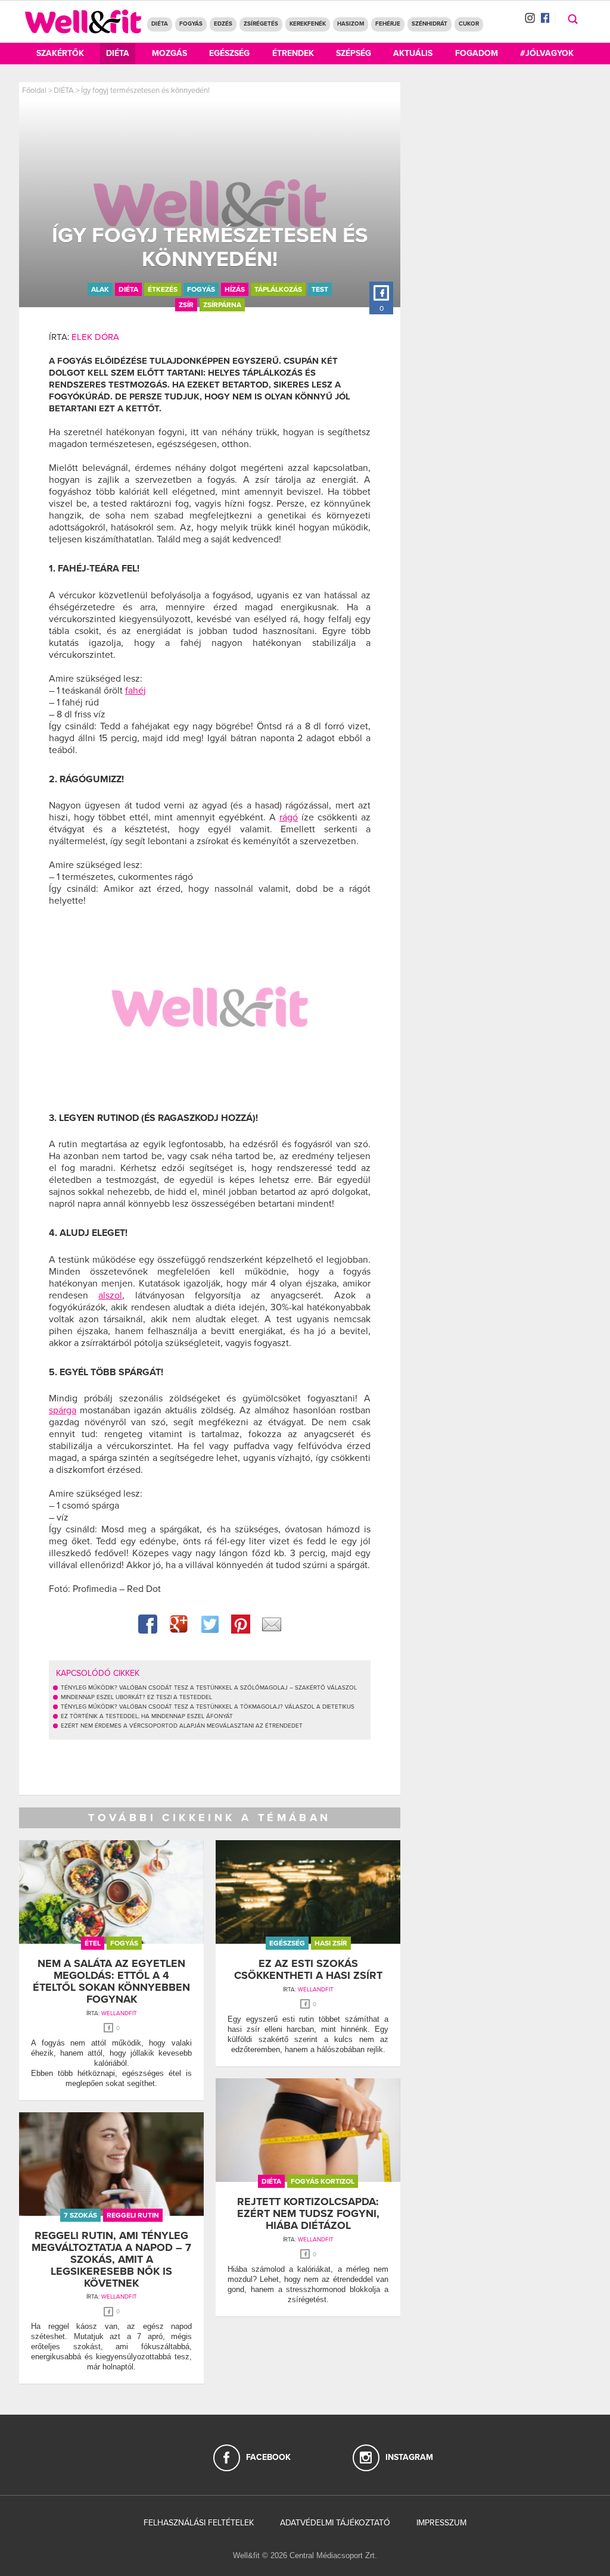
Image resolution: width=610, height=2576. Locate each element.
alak (100, 289)
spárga (63, 1410)
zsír (186, 305)
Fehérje (388, 24)
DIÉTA (160, 24)
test (320, 289)
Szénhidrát (430, 24)
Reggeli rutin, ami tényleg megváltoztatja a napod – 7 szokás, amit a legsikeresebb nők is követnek (111, 2259)
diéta (128, 289)
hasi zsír (331, 1943)
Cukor (469, 24)
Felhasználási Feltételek (199, 2523)
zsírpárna (222, 305)
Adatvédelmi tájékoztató (335, 2523)
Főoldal (34, 90)
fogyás (201, 289)
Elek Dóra (95, 337)
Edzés (223, 24)
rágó (289, 817)
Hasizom (351, 24)
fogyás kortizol (323, 2181)
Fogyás (191, 24)
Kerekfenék (308, 24)
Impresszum (441, 2523)
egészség (287, 1943)
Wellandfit (119, 2013)
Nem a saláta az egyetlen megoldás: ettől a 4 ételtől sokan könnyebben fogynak (111, 1981)
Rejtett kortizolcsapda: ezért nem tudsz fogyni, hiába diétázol (308, 2213)
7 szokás (80, 2215)
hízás (235, 289)
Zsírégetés (261, 24)
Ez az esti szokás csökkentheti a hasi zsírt (308, 1969)
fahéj (136, 691)
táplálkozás (278, 289)
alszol (110, 1295)
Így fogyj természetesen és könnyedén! (145, 90)
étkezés (163, 289)
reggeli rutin (133, 2215)
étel (93, 1943)
